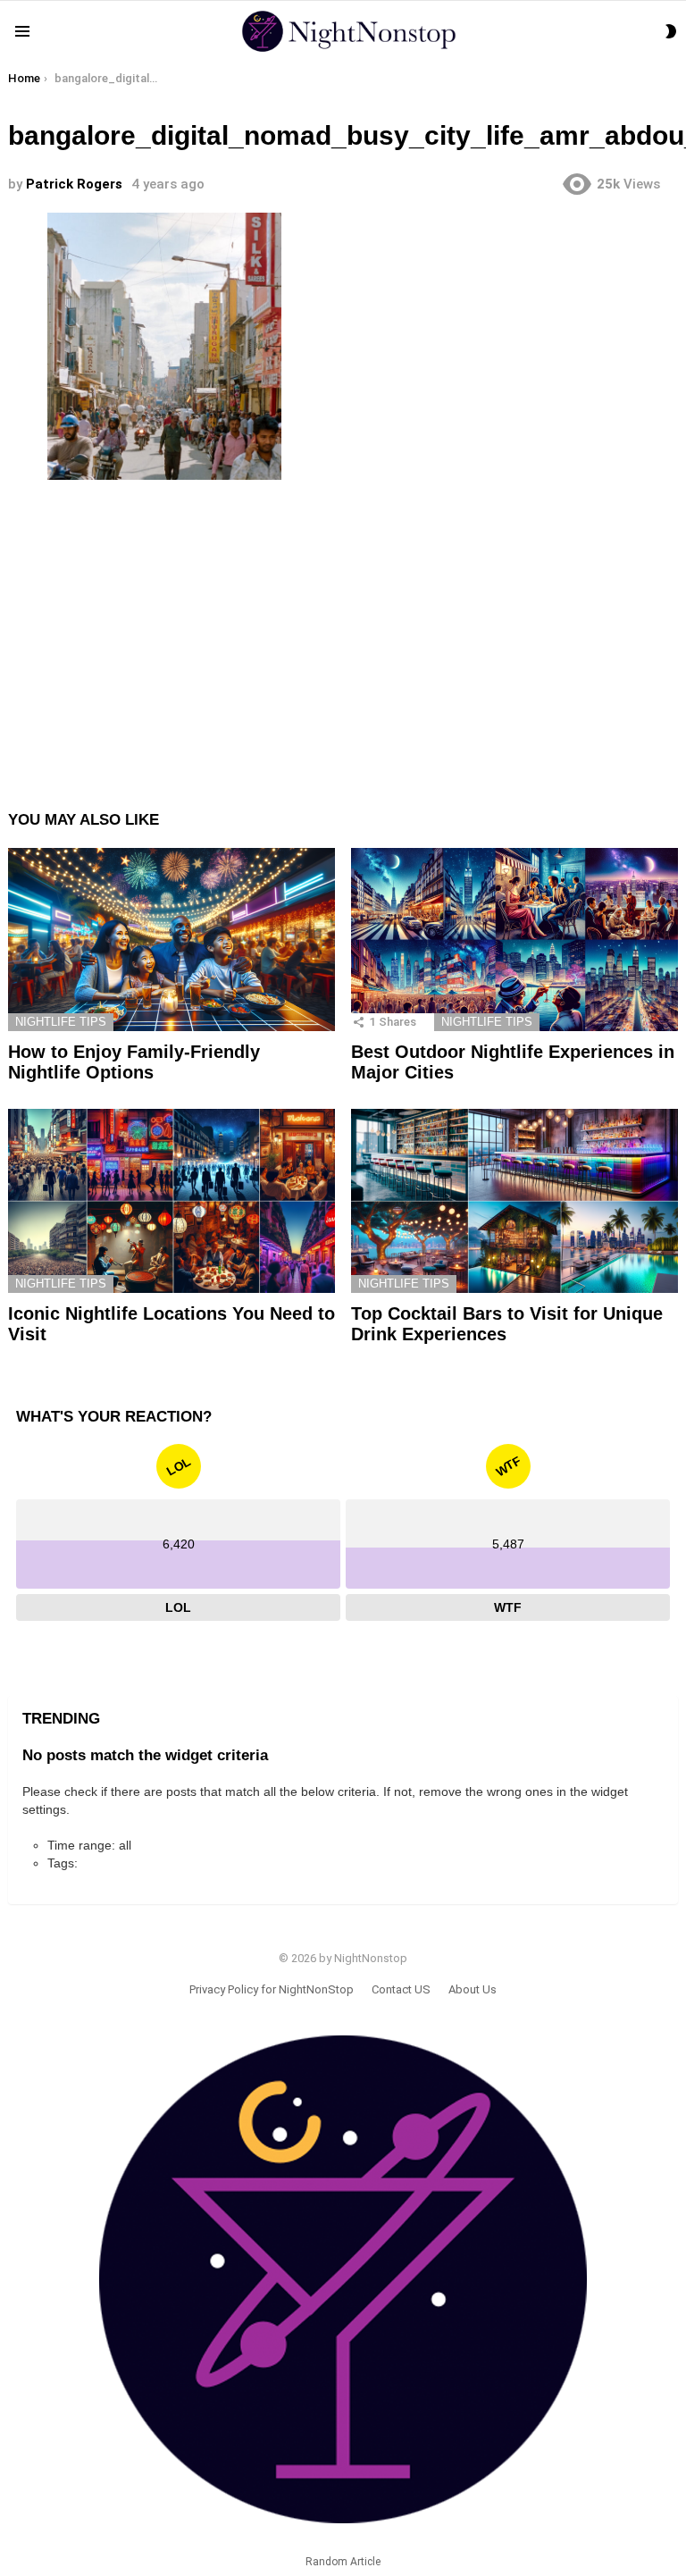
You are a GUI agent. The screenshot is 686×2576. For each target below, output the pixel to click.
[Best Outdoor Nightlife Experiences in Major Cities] (514, 940)
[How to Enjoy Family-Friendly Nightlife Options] (171, 940)
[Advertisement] (343, 631)
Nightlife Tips (61, 1022)
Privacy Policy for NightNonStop (272, 1989)
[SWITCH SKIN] (671, 31)
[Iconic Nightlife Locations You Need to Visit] (171, 1201)
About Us (473, 1989)
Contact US (401, 1989)
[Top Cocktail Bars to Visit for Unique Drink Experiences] (514, 1201)
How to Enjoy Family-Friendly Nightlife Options (134, 1062)
